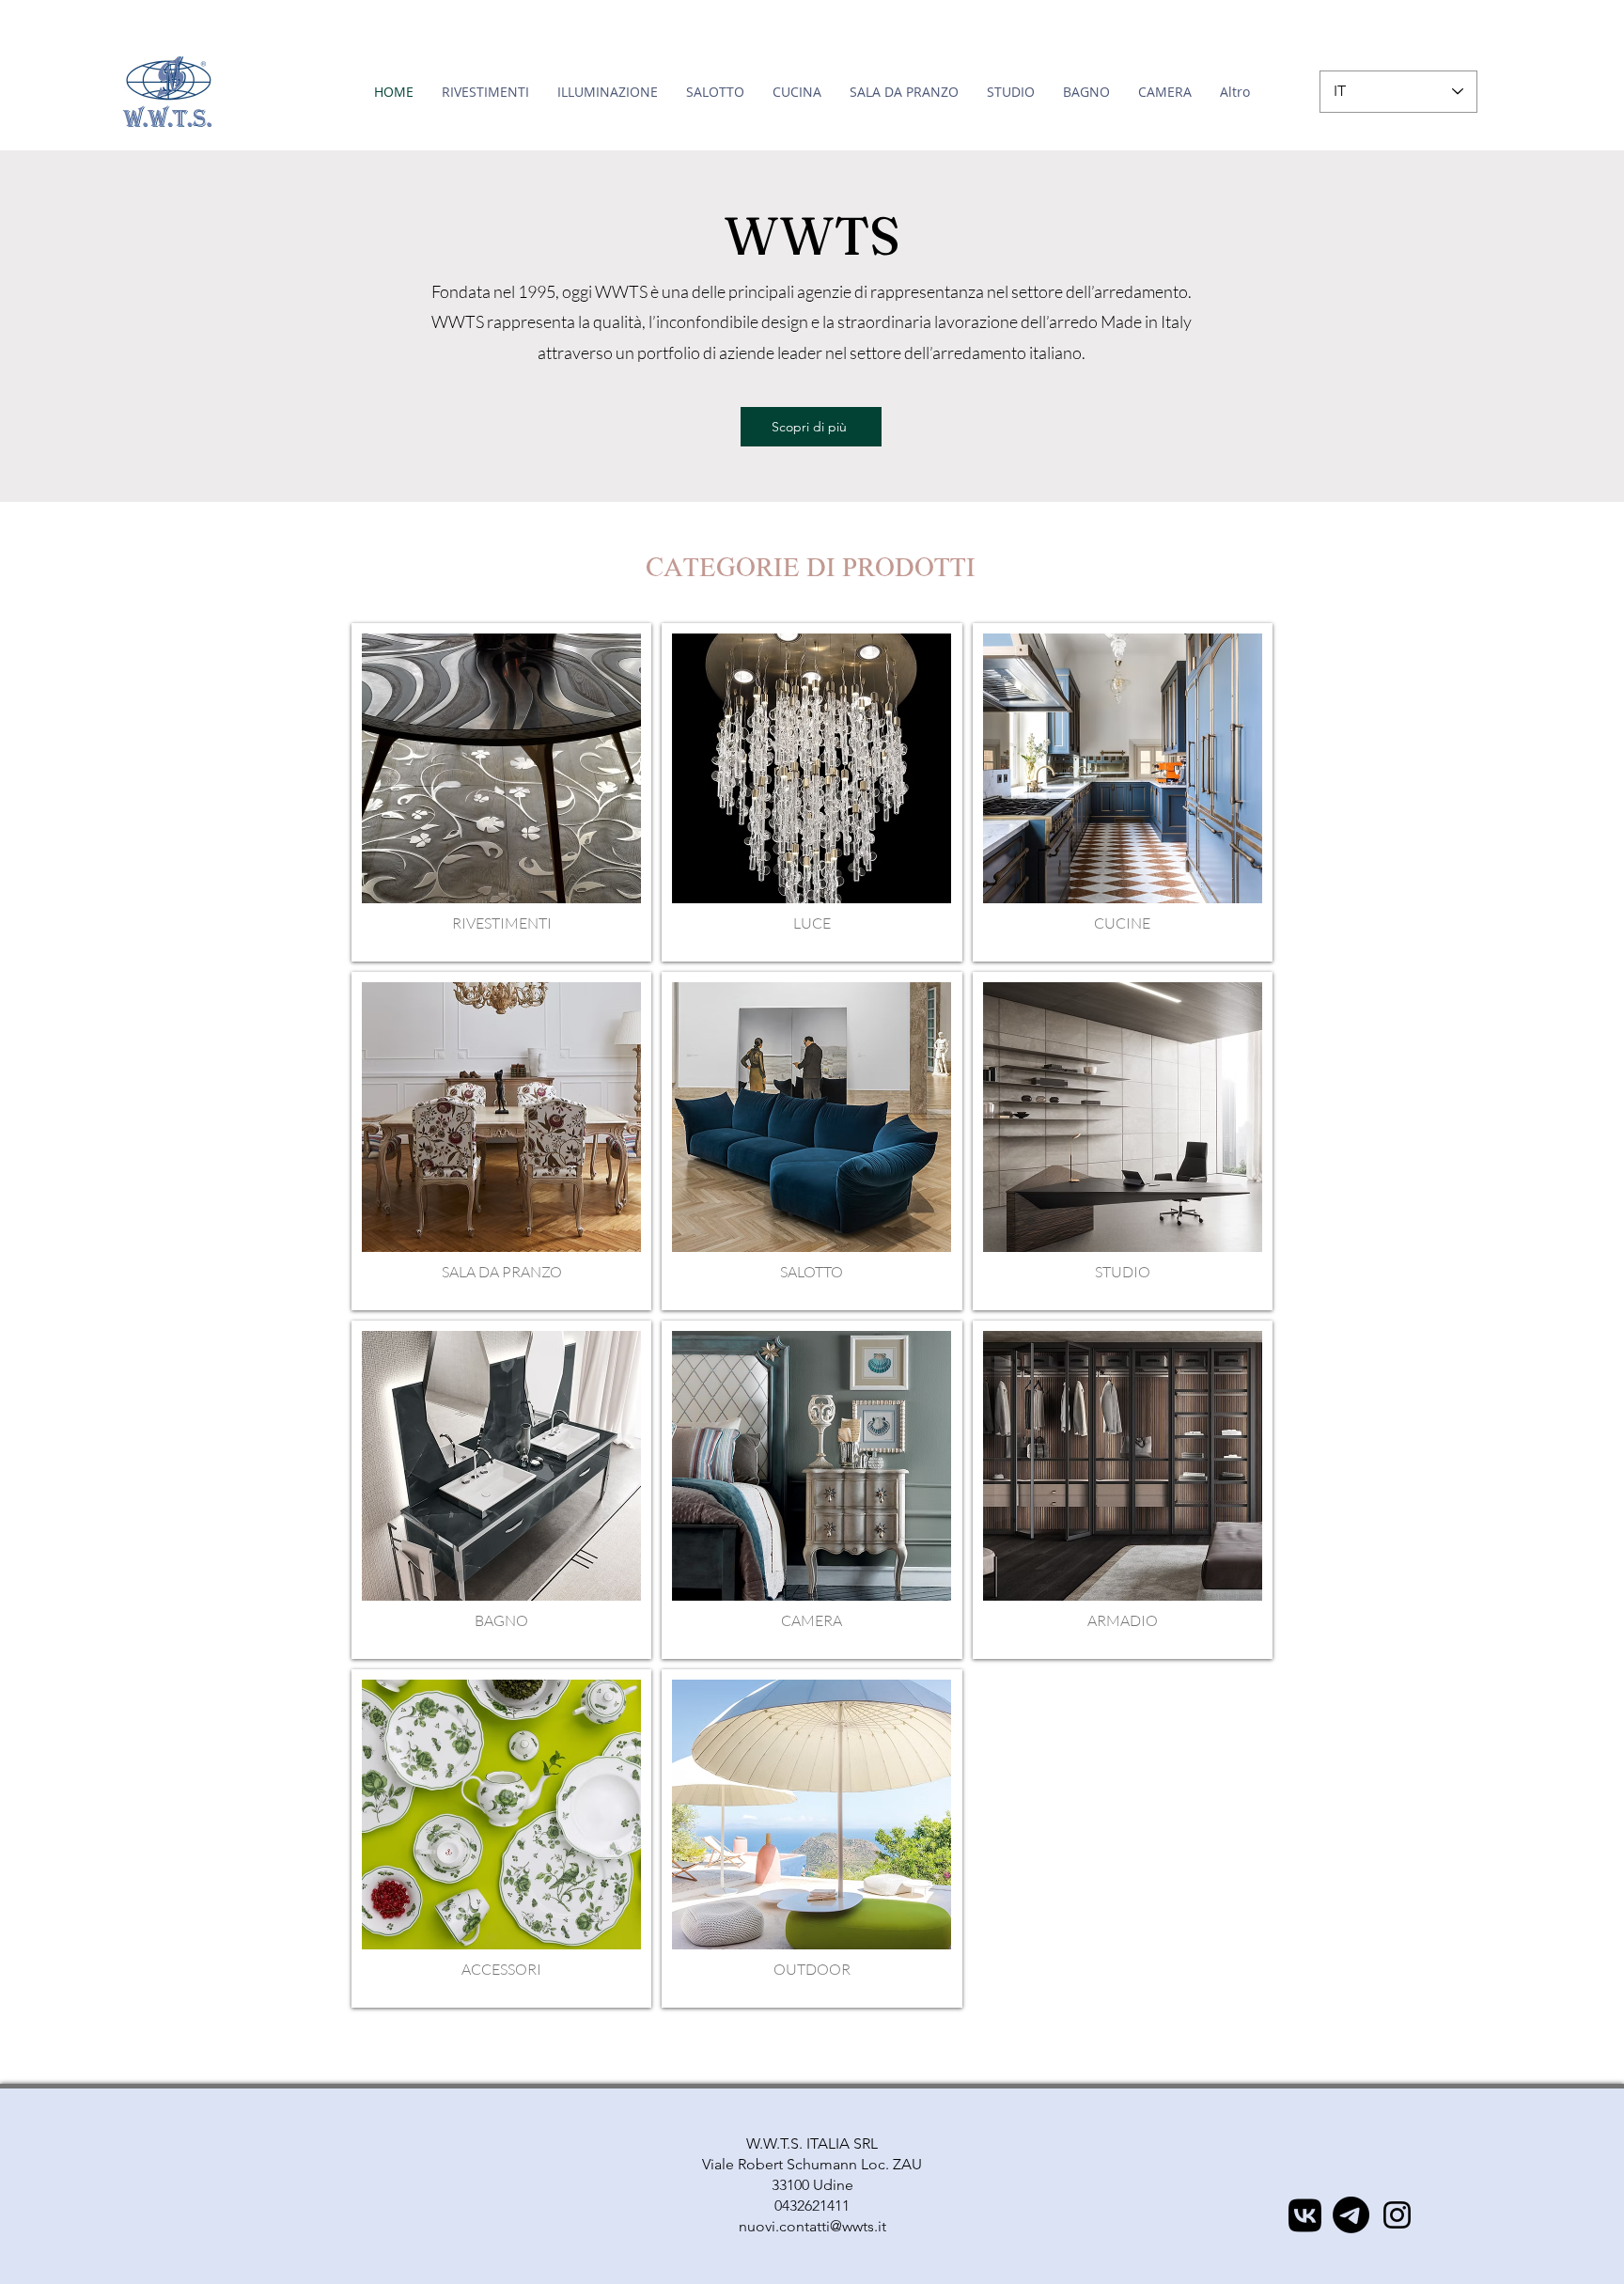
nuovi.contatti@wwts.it (812, 2226)
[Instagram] (1397, 2215)
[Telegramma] (1351, 2215)
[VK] (1305, 2215)
